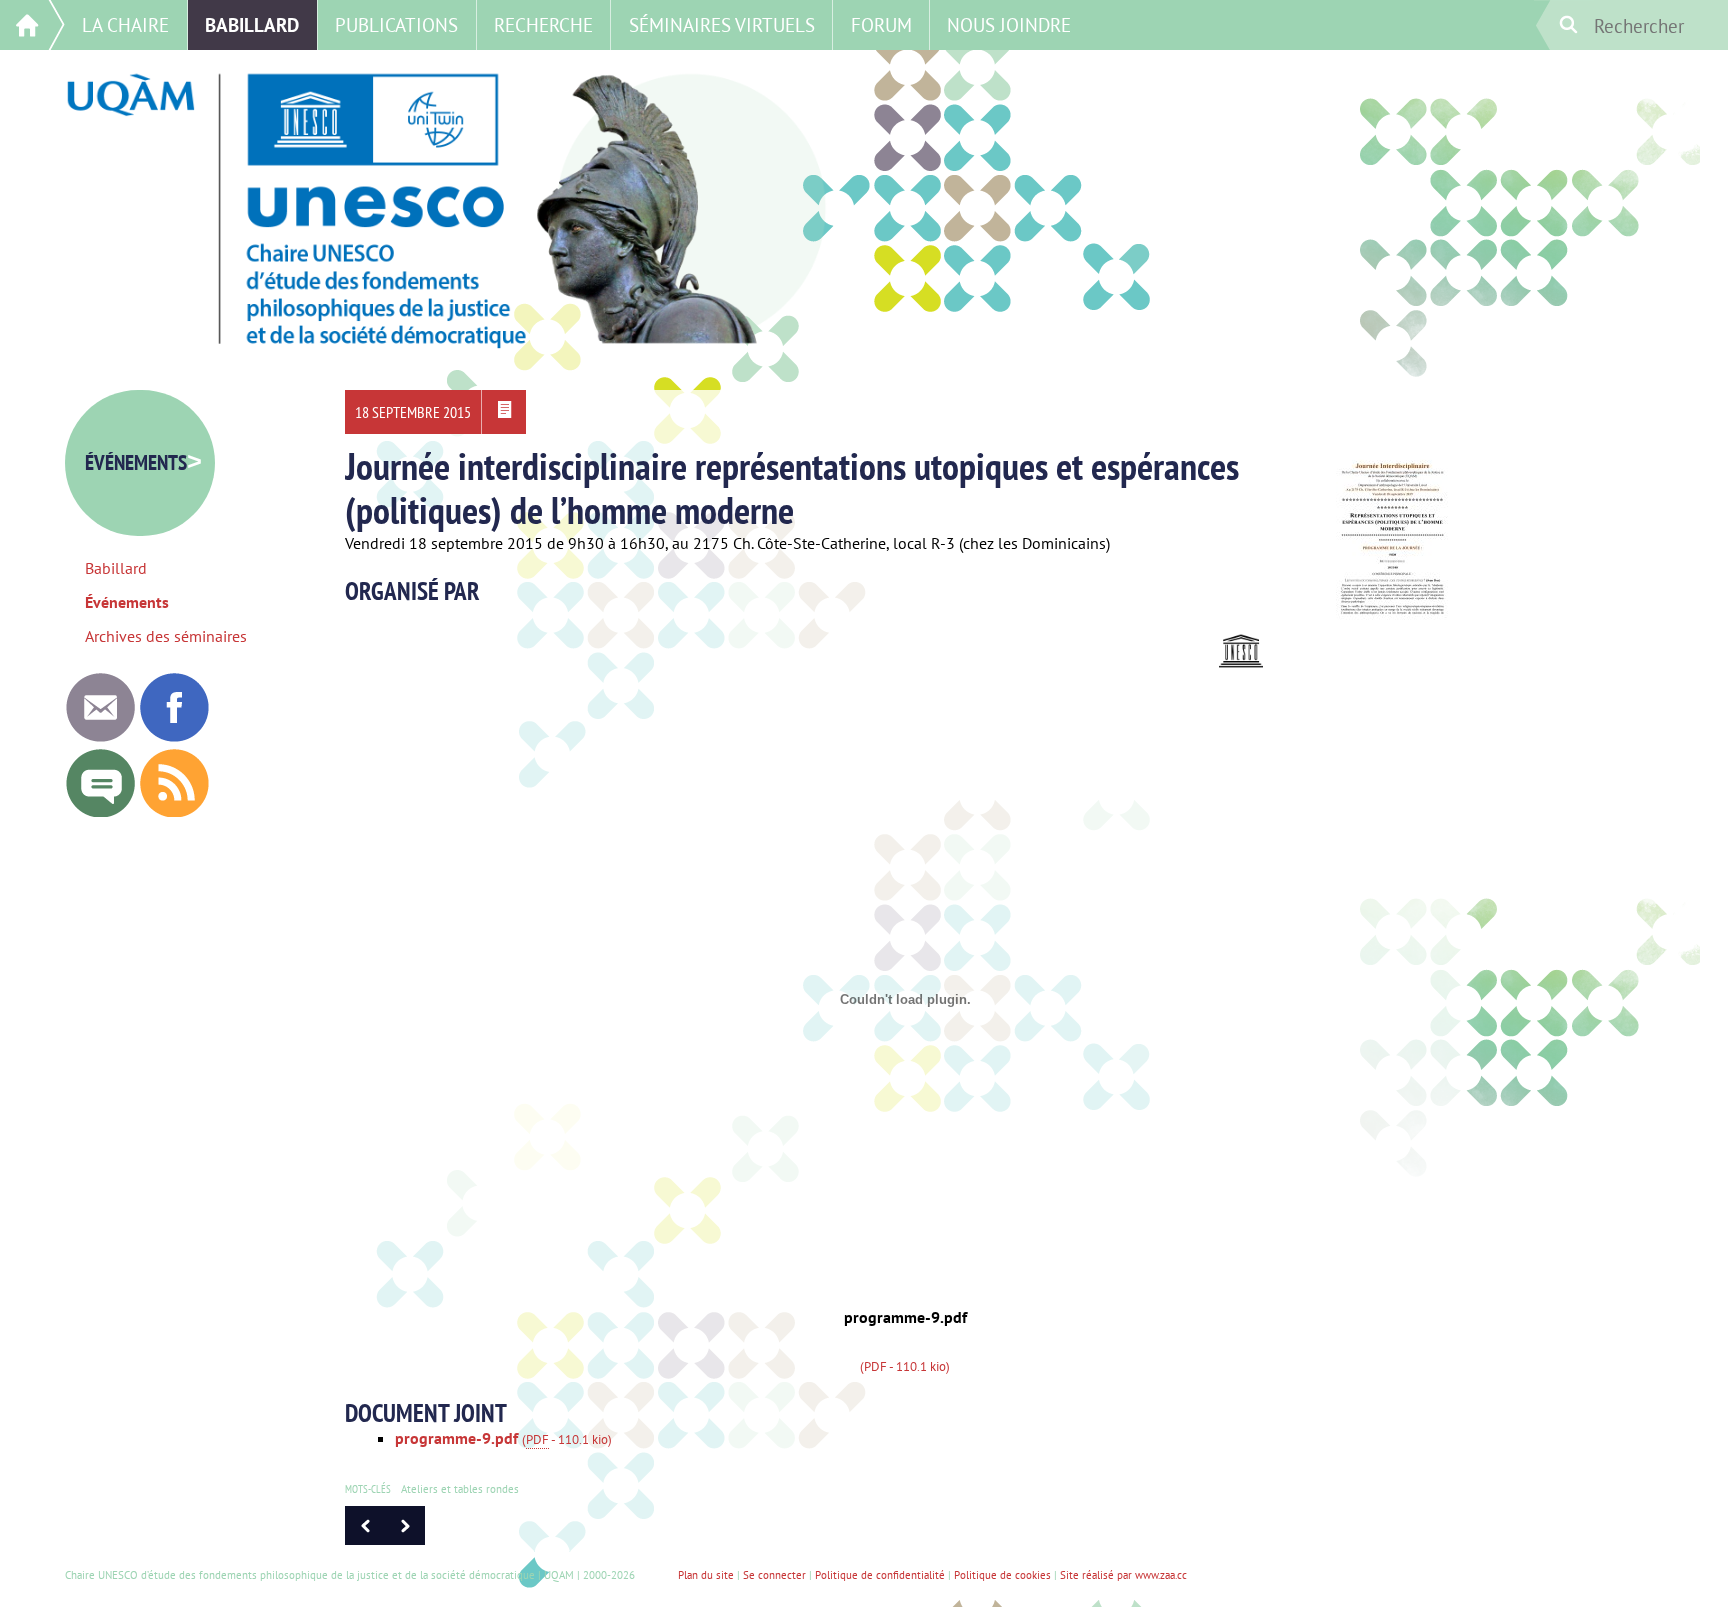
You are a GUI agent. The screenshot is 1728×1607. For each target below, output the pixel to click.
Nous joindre (1009, 24)
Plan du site (706, 1575)
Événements (143, 462)
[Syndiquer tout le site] (174, 812)
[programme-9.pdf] (503, 412)
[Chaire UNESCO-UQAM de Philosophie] (174, 736)
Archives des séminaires (166, 636)
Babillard (252, 24)
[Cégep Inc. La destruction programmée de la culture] (405, 1539)
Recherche (543, 24)
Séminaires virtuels (722, 24)
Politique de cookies (1002, 1575)
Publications (396, 24)
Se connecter (774, 1575)
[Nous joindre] (100, 736)
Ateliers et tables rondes (460, 1489)
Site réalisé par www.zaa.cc (1123, 1575)
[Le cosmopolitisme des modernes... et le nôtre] (365, 1539)
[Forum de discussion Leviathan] (100, 812)
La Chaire (125, 24)
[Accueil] (32, 25)
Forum (881, 24)
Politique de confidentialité (880, 1575)
